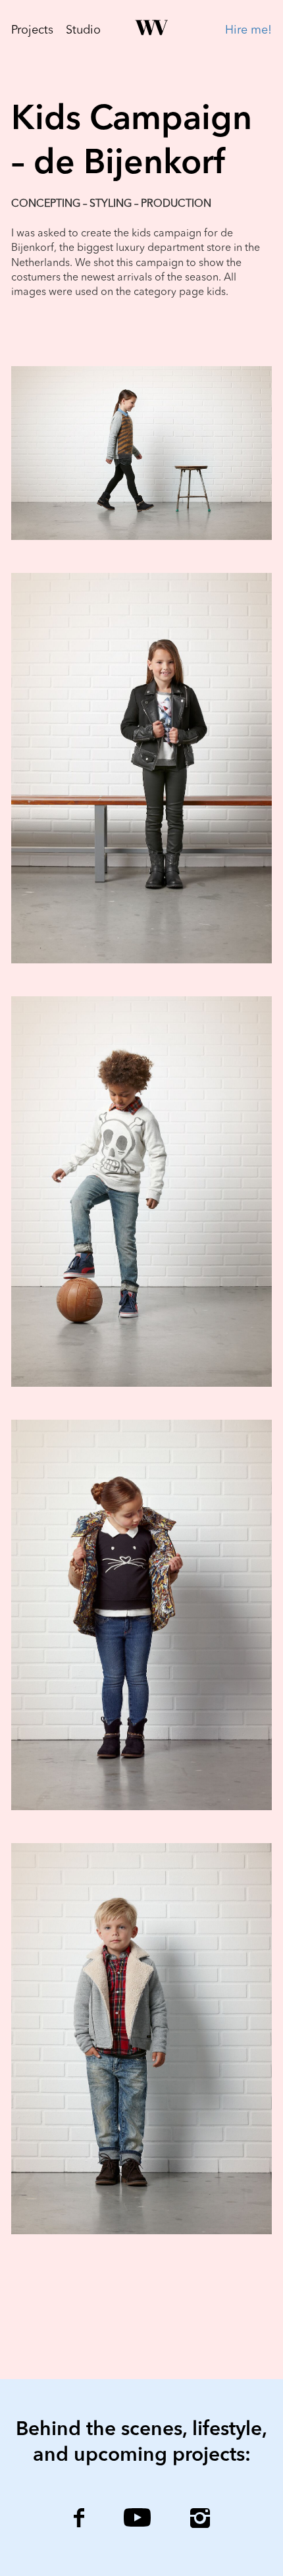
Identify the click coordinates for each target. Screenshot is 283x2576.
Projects (32, 30)
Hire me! (248, 30)
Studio (83, 30)
